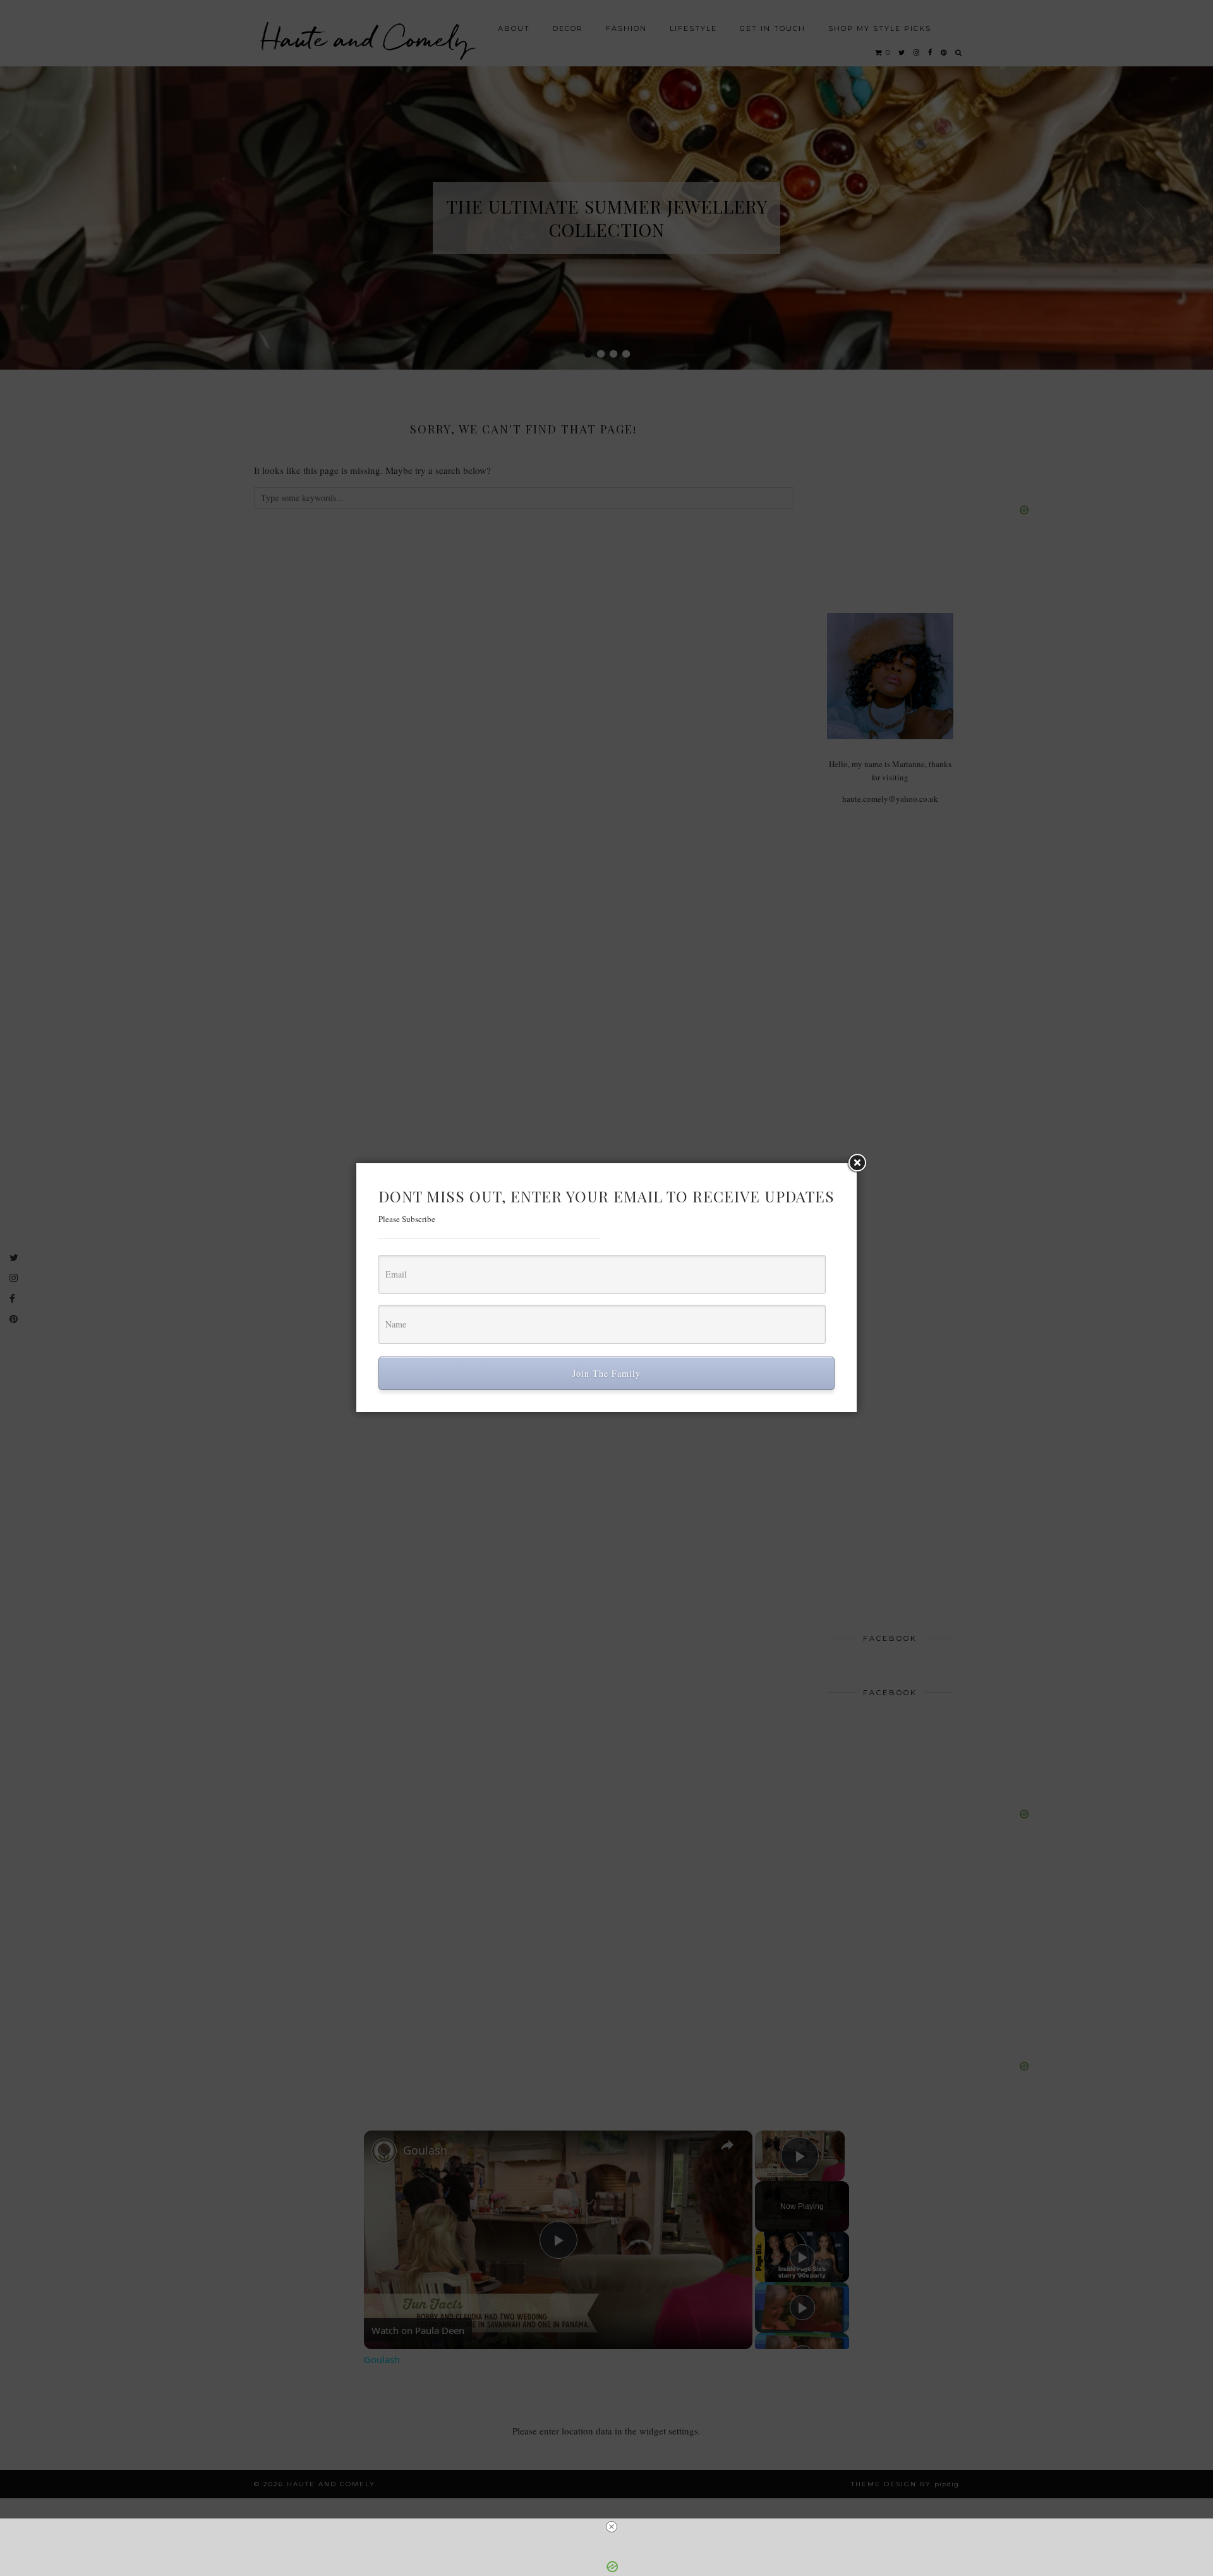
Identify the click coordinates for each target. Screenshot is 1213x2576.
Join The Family (606, 1373)
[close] (612, 2527)
